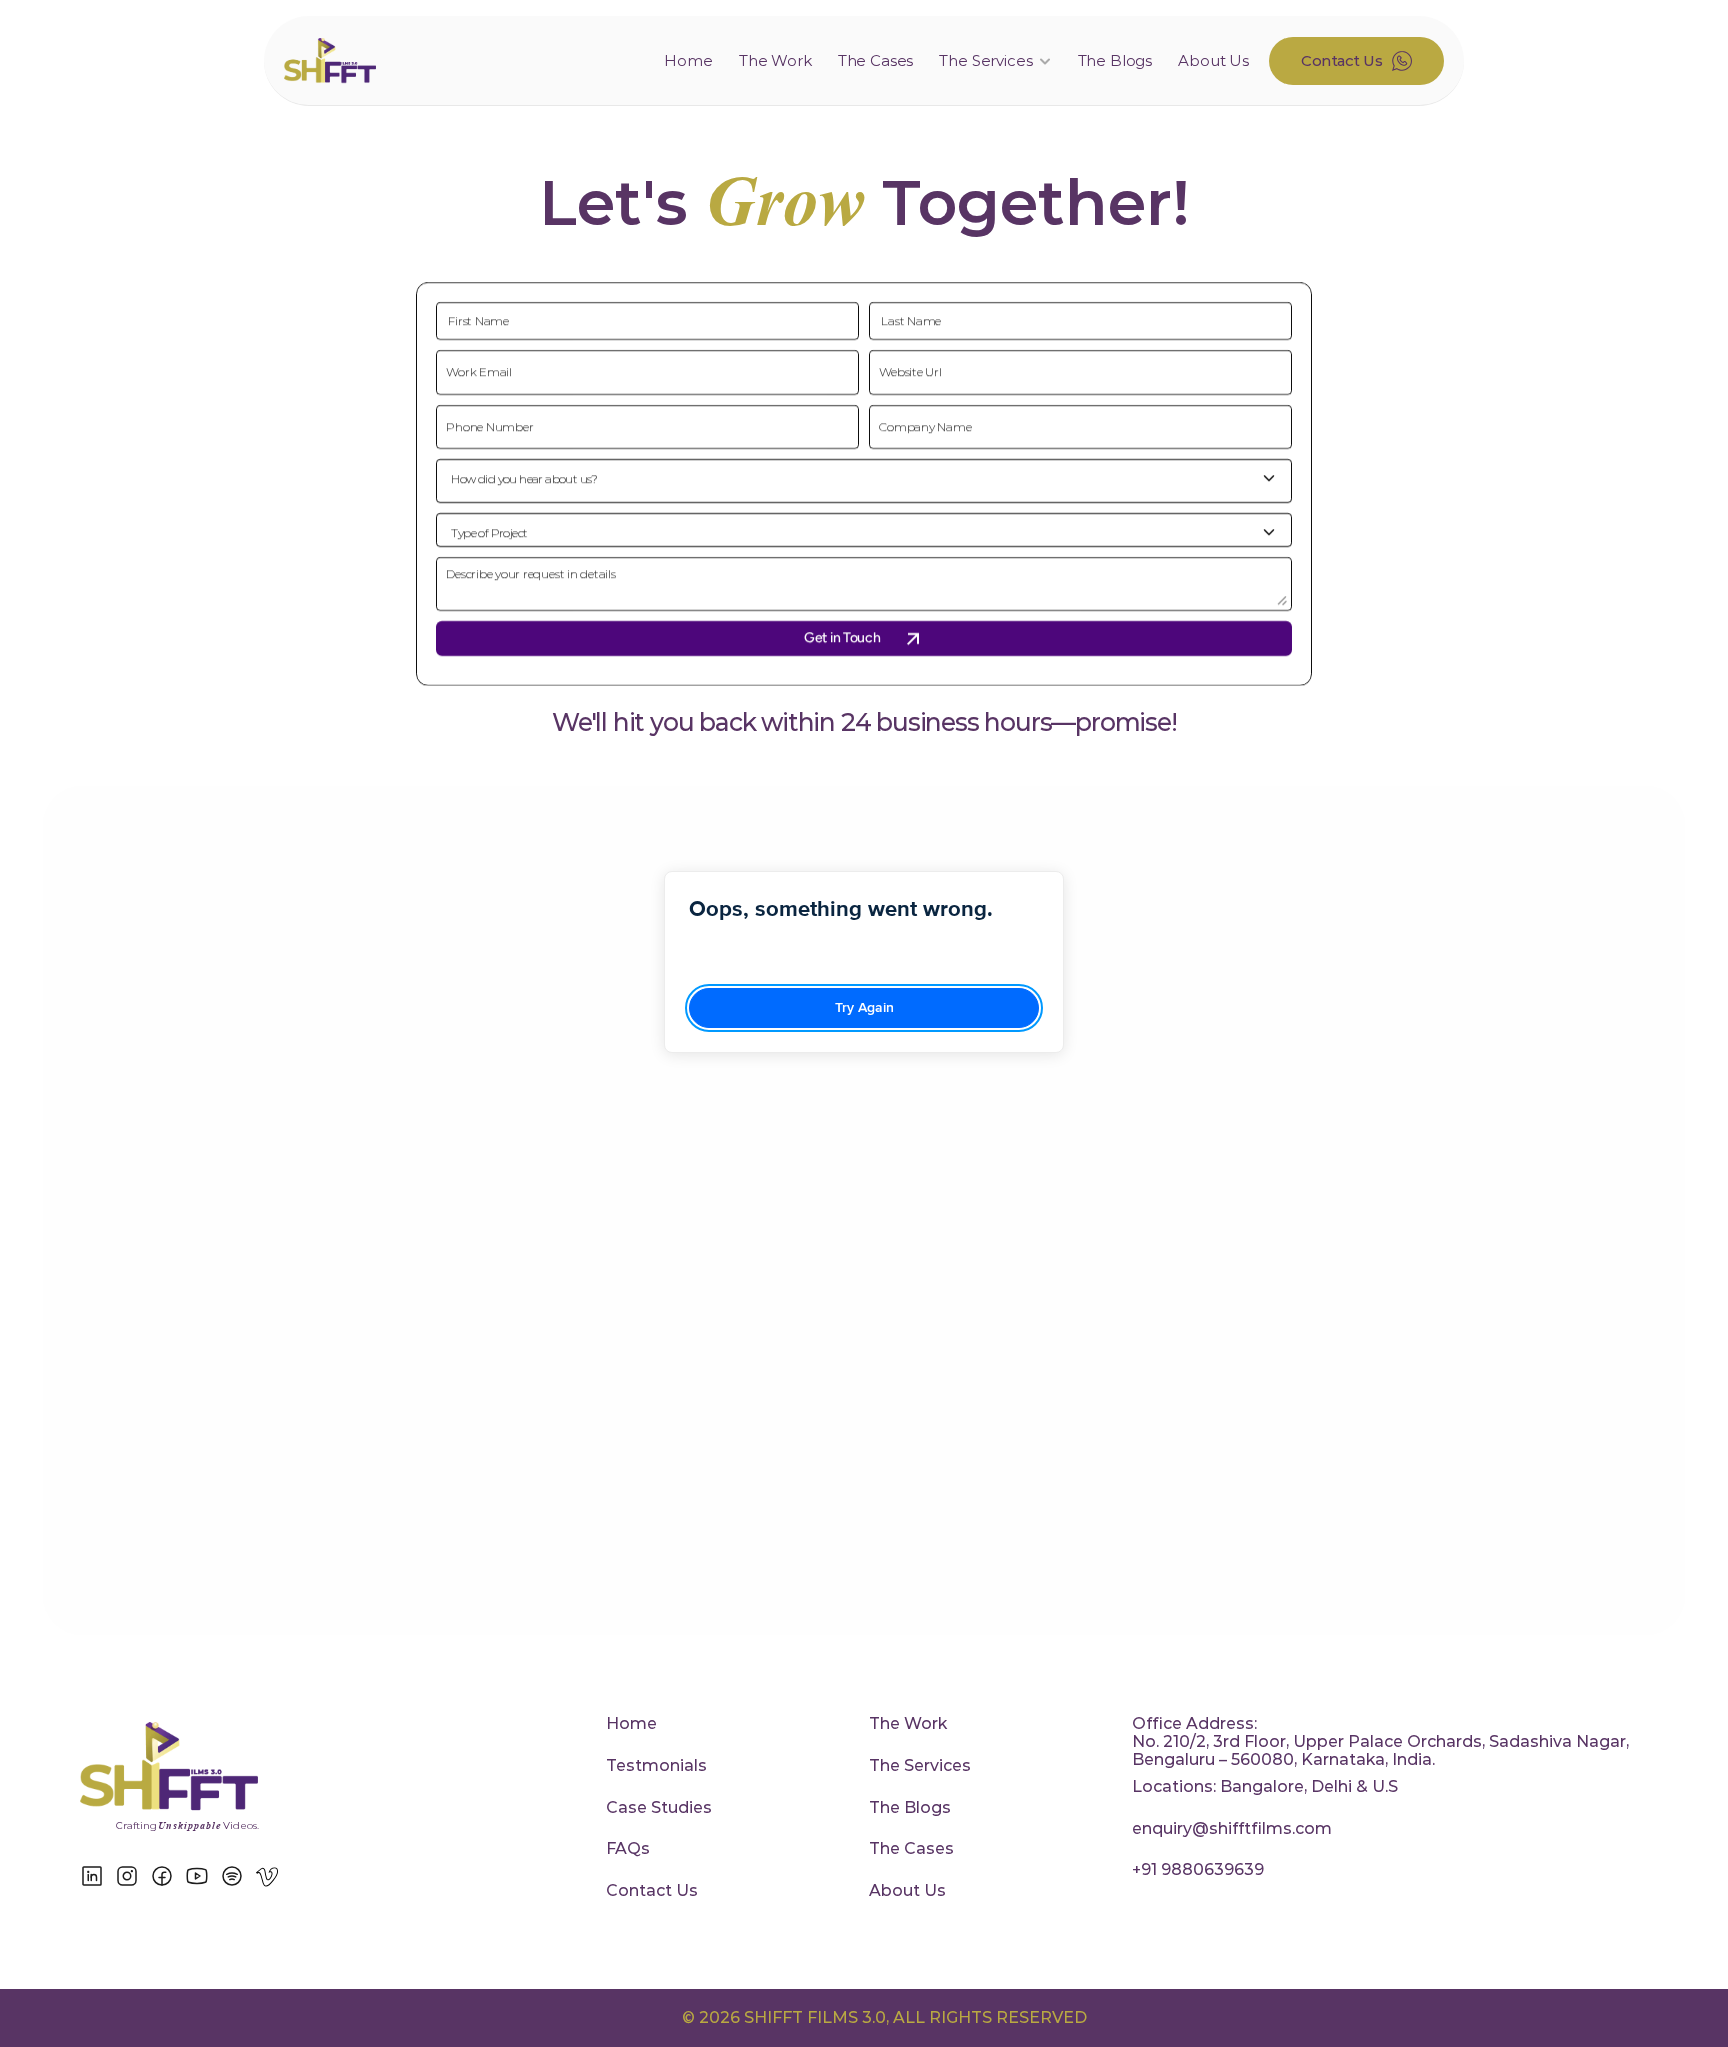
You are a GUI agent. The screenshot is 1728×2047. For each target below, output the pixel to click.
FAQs (628, 1848)
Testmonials (656, 1765)
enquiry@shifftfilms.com (1232, 1828)
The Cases (876, 60)
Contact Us (652, 1890)
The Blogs (1115, 60)
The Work (775, 60)
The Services (920, 1765)
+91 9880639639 (1198, 1869)
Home (688, 60)
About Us (1213, 60)
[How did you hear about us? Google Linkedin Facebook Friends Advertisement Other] (864, 481)
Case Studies (659, 1807)
